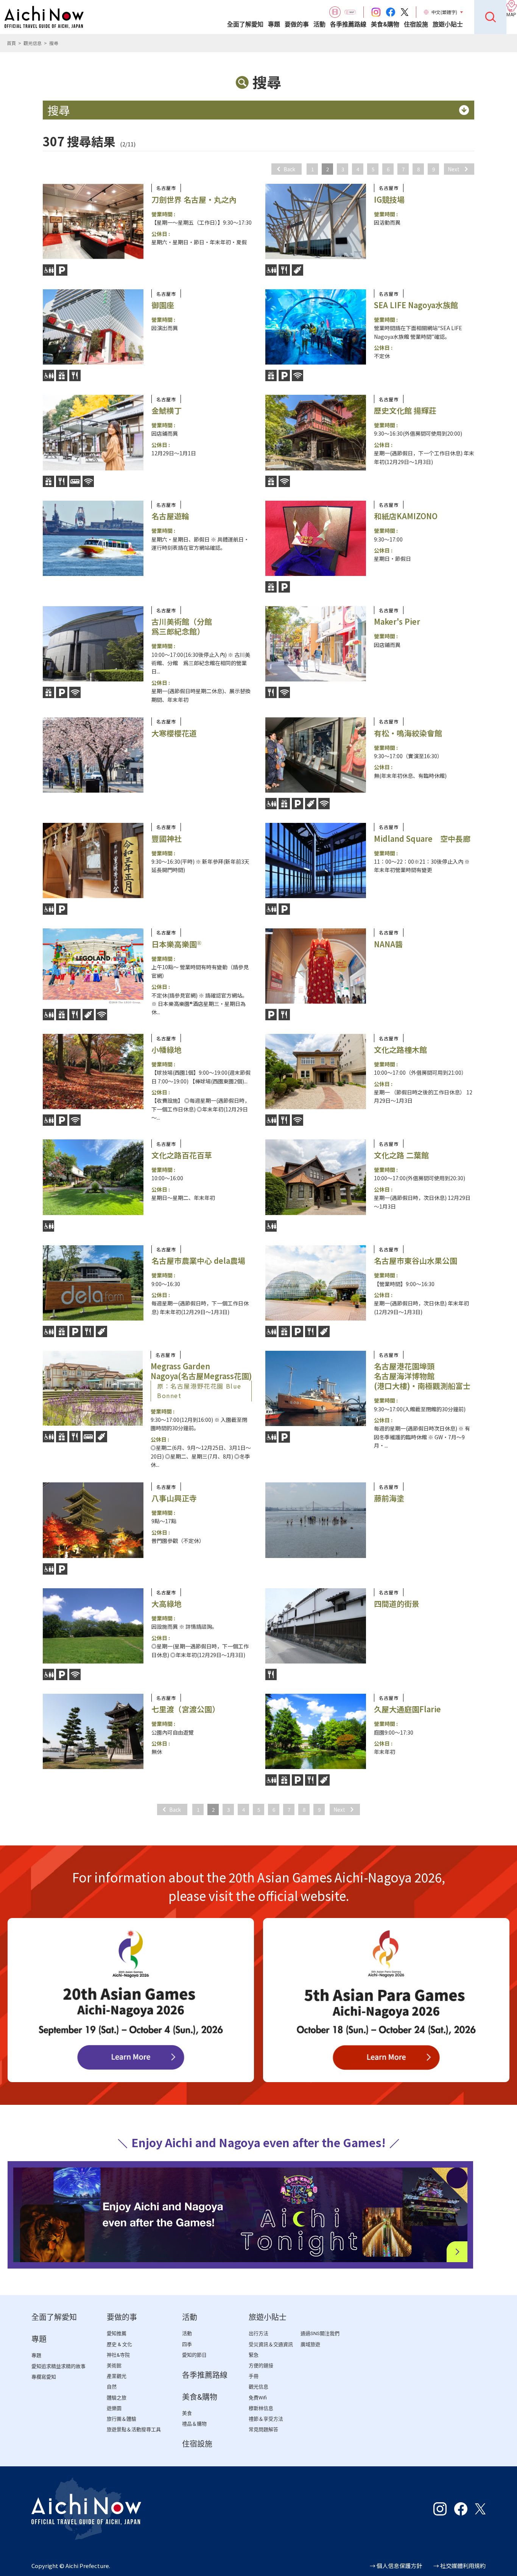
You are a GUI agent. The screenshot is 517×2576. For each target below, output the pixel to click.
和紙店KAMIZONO (406, 516)
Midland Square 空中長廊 (422, 839)
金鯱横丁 (167, 410)
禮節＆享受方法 (266, 2419)
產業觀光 (117, 2376)
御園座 (163, 305)
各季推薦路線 (348, 24)
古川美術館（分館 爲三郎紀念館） (182, 626)
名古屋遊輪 (170, 516)
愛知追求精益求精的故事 (58, 2366)
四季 (187, 2344)
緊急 (254, 2355)
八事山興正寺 (174, 1498)
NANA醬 (388, 944)
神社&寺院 (118, 2355)
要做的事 (297, 24)
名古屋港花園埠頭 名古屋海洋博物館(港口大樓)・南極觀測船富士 (422, 1376)
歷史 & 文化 (119, 2344)
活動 (319, 24)
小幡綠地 (167, 1050)
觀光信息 (33, 43)
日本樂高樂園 (176, 944)
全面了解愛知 (245, 24)
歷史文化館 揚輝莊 (405, 410)
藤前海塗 (389, 1498)
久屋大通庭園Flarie (407, 1709)
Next (454, 169)
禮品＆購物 (194, 2424)
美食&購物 (385, 24)
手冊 (254, 2376)
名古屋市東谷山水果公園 (416, 1261)
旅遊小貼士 (448, 24)
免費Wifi (258, 2398)
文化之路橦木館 (400, 1050)
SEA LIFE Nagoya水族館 (416, 305)
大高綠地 (167, 1604)
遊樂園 (114, 2408)
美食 (187, 2413)
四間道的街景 (397, 1604)
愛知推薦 (117, 2333)
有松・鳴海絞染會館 (408, 733)
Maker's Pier (397, 621)
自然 (112, 2387)
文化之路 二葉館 (401, 1155)
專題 (274, 24)
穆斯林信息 (261, 2408)
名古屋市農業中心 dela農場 (198, 1261)
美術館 (114, 2366)
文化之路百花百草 (182, 1155)
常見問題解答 (263, 2429)
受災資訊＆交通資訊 (271, 2344)
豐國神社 (167, 839)
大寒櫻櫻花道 (174, 733)
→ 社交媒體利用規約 (459, 2566)
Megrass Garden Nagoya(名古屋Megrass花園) (201, 1380)
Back (289, 169)
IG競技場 (389, 199)
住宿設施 (416, 24)
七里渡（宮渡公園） (185, 1709)
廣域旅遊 (310, 2344)
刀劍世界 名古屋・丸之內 (194, 199)
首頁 (11, 43)
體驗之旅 (117, 2398)
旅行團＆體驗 (121, 2419)
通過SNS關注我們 (320, 2333)
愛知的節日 (194, 2355)
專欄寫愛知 (44, 2377)
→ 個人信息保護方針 (396, 2566)
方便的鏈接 (261, 2366)
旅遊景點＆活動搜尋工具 (134, 2429)
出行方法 (258, 2333)
